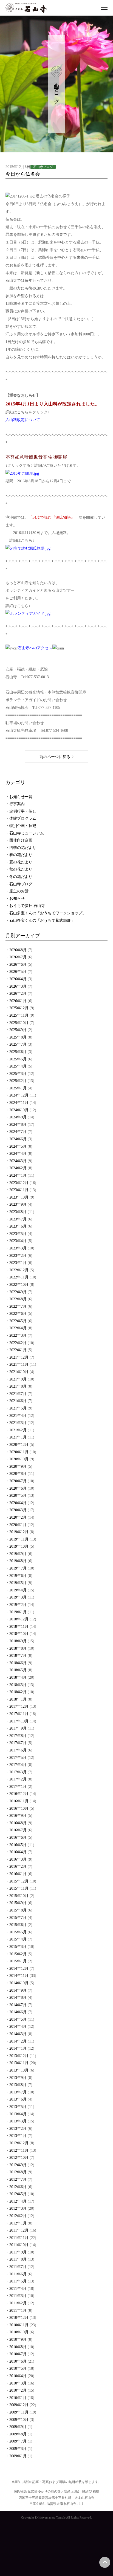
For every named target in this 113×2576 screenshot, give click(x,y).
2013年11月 (19, 2063)
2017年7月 (18, 1743)
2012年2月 (18, 2216)
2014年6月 (18, 2012)
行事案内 (17, 804)
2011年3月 (18, 2296)
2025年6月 (18, 1052)
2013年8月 (18, 2085)
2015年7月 (18, 1918)
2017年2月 (18, 1779)
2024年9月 (18, 1117)
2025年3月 (18, 1074)
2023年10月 (19, 1197)
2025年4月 (18, 1066)
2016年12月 (19, 1794)
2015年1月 (18, 1961)
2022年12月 (19, 1270)
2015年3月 (18, 1947)
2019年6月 (18, 1576)
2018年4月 (18, 1677)
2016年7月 (18, 1830)
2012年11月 (19, 2150)
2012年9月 (18, 2165)
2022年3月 (18, 1335)
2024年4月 (18, 1154)
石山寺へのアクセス (35, 648)
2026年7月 (18, 957)
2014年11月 (19, 1976)
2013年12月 (19, 2056)
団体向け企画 (21, 840)
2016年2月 (18, 1866)
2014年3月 (18, 2034)
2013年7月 (18, 2092)
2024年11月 (19, 1103)
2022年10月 (19, 1285)
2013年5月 (18, 2107)
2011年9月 (18, 2252)
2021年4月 (18, 1416)
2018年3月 (18, 1685)
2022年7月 (18, 1306)
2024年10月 (19, 1110)
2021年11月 (19, 1364)
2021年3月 (18, 1423)
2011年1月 (18, 2310)
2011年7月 (18, 2267)
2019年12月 (19, 1532)
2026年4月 (18, 979)
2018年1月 (18, 1699)
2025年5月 (18, 1059)
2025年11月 (19, 1015)
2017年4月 (18, 1765)
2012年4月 (18, 2201)
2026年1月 (18, 1001)
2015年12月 (19, 1881)
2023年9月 (18, 1204)
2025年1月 (18, 1088)
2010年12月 (19, 2318)
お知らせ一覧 (21, 797)
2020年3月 (18, 1510)
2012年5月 (18, 2194)
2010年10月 (19, 2332)
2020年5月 (18, 1496)
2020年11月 (19, 1452)
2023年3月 (18, 1248)
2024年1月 (18, 1175)
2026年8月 (18, 950)
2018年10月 (19, 1634)
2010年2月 (18, 2390)
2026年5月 (18, 972)
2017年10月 (19, 1721)
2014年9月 (18, 1990)
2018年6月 (18, 1663)
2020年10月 (19, 1459)
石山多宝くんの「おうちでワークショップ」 (48, 913)
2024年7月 (18, 1132)
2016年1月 (18, 1874)
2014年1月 (18, 2048)
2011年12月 (19, 2230)
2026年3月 (18, 986)
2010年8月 (18, 2347)
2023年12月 (19, 1183)
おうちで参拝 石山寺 (27, 906)
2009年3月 (18, 2449)
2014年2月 (18, 2041)
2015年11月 (19, 1888)
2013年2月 (18, 2129)
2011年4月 (18, 2289)
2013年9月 (18, 2078)
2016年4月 (18, 1852)
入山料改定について (23, 420)
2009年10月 (19, 2420)
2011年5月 (18, 2281)
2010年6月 (18, 2361)
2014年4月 (18, 2027)
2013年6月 (18, 2099)
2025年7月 (18, 1044)
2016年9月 (18, 1816)
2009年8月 (18, 2434)
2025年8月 (18, 1037)
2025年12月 (19, 1008)
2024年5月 (18, 1146)
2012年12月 (19, 2143)
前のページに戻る (55, 757)
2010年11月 (19, 2325)
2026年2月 (18, 993)
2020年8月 (18, 1474)
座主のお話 (19, 891)
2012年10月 (19, 2158)
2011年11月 (19, 2238)
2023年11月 (19, 1190)
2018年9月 (18, 1641)
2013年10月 (19, 2070)
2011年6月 (18, 2274)
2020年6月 (18, 1488)
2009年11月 (19, 2412)
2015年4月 (18, 1939)
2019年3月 (18, 1597)
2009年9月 (18, 2427)
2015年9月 (18, 1903)
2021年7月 (18, 1394)
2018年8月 (18, 1648)
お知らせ (17, 899)
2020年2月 (18, 1517)
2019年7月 (18, 1568)
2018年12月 (19, 1619)
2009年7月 (18, 2441)
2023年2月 (18, 1256)
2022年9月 (18, 1292)
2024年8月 (18, 1125)
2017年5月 (18, 1758)
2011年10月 (19, 2245)
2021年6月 (18, 1401)
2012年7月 (18, 2179)
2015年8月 (18, 1910)
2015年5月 (18, 1932)
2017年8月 (18, 1736)
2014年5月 (18, 2019)
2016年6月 (18, 1837)
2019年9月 (18, 1554)
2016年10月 (19, 1808)
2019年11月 (19, 1539)
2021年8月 (18, 1386)
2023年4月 (18, 1241)
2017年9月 (18, 1728)
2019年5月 (18, 1583)
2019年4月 (18, 1590)
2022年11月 (19, 1277)
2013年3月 (18, 2121)
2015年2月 (18, 1954)
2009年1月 (18, 2456)
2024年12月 (19, 1095)
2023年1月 (18, 1263)
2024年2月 (18, 1168)
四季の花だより (23, 848)
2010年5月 (18, 2368)
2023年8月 (18, 1212)
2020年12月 (19, 1445)
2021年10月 (19, 1372)
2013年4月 (18, 2114)
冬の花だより (21, 877)
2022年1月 (18, 1350)
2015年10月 (19, 1896)
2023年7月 (18, 1219)
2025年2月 (18, 1081)
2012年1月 (18, 2223)
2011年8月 (18, 2259)
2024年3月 (18, 1161)
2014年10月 (19, 1983)
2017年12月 (19, 1706)
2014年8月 (18, 1998)
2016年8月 (18, 1823)
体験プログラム (23, 818)
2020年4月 (18, 1503)
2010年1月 (18, 2398)
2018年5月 (18, 1670)
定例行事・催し (23, 811)
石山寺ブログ (21, 884)
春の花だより (21, 855)
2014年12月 (19, 1969)
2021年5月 (18, 1408)
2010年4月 (18, 2376)
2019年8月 (18, 1561)
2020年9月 (18, 1467)
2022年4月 (18, 1328)
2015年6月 (18, 1925)
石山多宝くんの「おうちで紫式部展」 (42, 920)
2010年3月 (18, 2383)
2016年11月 (19, 1801)
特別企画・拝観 (23, 826)
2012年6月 (18, 2187)
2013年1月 (18, 2136)
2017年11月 (19, 1714)
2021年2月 (18, 1430)
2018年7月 (18, 1656)
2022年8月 (18, 1299)
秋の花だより (21, 869)
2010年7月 (18, 2354)
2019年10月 (19, 1546)
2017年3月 (18, 1772)
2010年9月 (18, 2339)
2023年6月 (18, 1226)
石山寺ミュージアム (27, 833)
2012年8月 (18, 2172)
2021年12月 (19, 1357)
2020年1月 (18, 1525)
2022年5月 (18, 1321)
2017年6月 (18, 1750)
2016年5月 (18, 1845)
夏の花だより (21, 862)
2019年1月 (18, 1612)
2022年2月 (18, 1343)
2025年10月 (19, 1023)
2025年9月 (18, 1030)
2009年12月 (19, 2405)
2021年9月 (18, 1379)
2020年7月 (18, 1481)
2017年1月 (18, 1787)
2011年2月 (18, 2303)
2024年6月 (18, 1139)
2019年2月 (18, 1605)
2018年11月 (19, 1627)
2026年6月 (18, 964)
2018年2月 (18, 1692)
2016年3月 (18, 1859)
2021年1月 (18, 1437)
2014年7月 (18, 2005)
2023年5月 (18, 1234)
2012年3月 (18, 2208)
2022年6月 (18, 1314)
